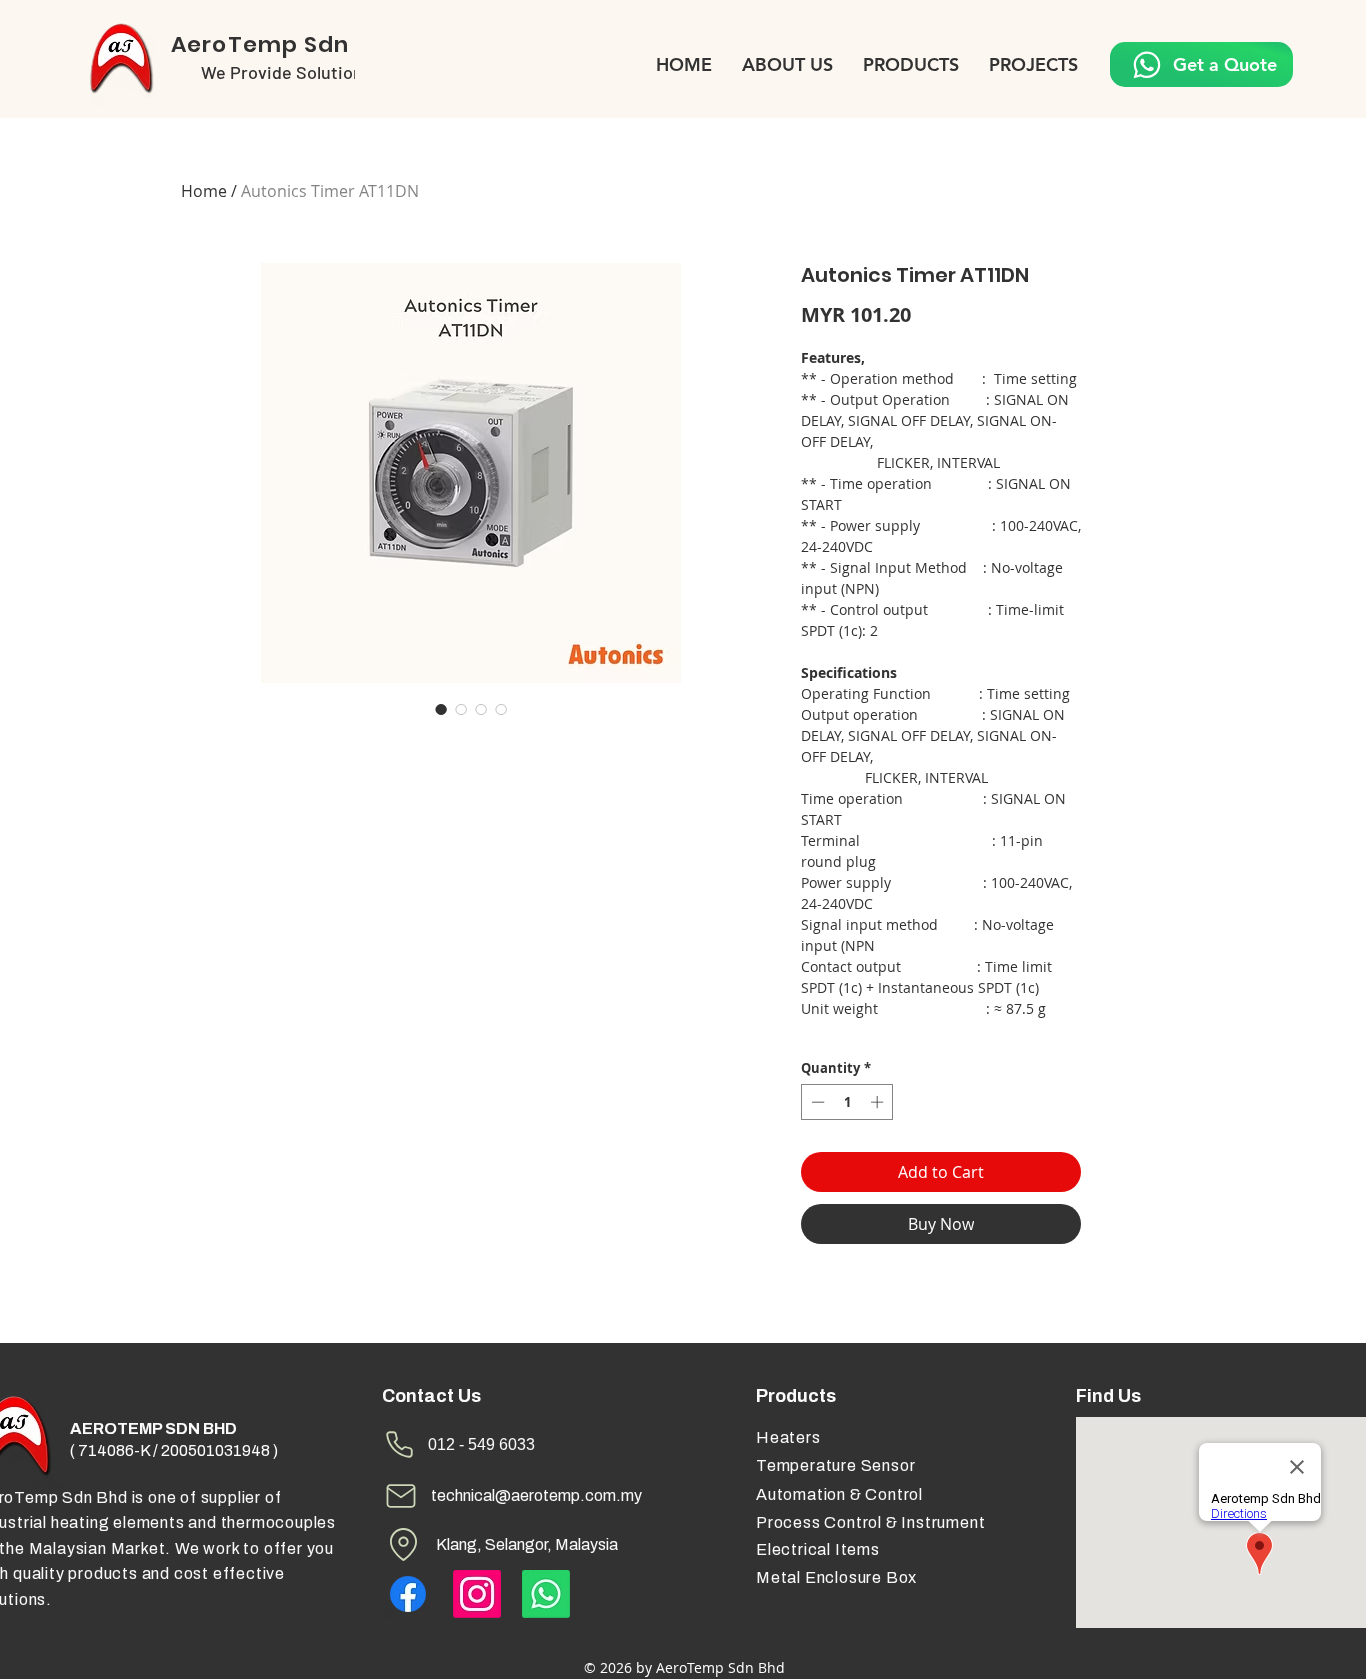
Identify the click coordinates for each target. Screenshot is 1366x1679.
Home (204, 191)
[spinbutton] (847, 1102)
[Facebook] (408, 1594)
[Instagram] (477, 1594)
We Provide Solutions (286, 72)
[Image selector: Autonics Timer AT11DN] (441, 709)
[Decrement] (816, 1102)
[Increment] (879, 1102)
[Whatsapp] (546, 1594)
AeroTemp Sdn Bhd (286, 44)
